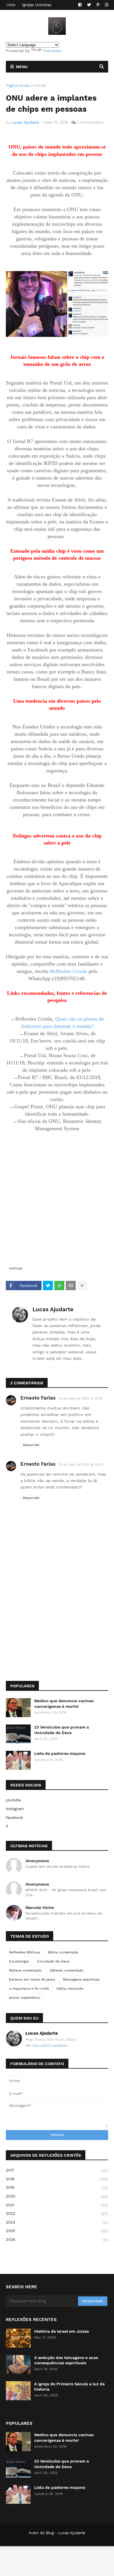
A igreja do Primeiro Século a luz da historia (69, 2387)
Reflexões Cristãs (69, 971)
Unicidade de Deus (53, 1961)
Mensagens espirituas (81, 1979)
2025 (57, 2231)
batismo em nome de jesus (32, 1979)
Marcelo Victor (40, 1908)
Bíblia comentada (63, 1952)
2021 (57, 2205)
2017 (57, 2170)
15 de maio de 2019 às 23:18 (81, 1399)
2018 (57, 2179)
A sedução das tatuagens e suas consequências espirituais (66, 2360)
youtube (13, 1800)
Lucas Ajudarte (53, 1309)
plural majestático (25, 1998)
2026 (57, 2240)
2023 (57, 2222)
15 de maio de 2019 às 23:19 (81, 1465)
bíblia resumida (70, 1989)
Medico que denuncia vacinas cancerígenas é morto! (64, 1703)
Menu (22, 67)
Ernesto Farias (38, 1398)
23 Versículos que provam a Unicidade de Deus (62, 1730)
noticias (39, 86)
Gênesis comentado (66, 1970)
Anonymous (37, 1861)
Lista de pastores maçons (60, 1753)
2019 (57, 2188)
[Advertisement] (57, 1198)
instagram (15, 1809)
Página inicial (17, 86)
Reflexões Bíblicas (25, 1952)
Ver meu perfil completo (46, 2046)
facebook (14, 1818)
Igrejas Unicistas (37, 5)
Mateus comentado (25, 1970)
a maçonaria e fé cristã (29, 1989)
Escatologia (19, 1961)
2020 (57, 2196)
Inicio (11, 5)
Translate (52, 51)
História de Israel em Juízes (62, 2331)
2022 (57, 2214)
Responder (31, 1445)
